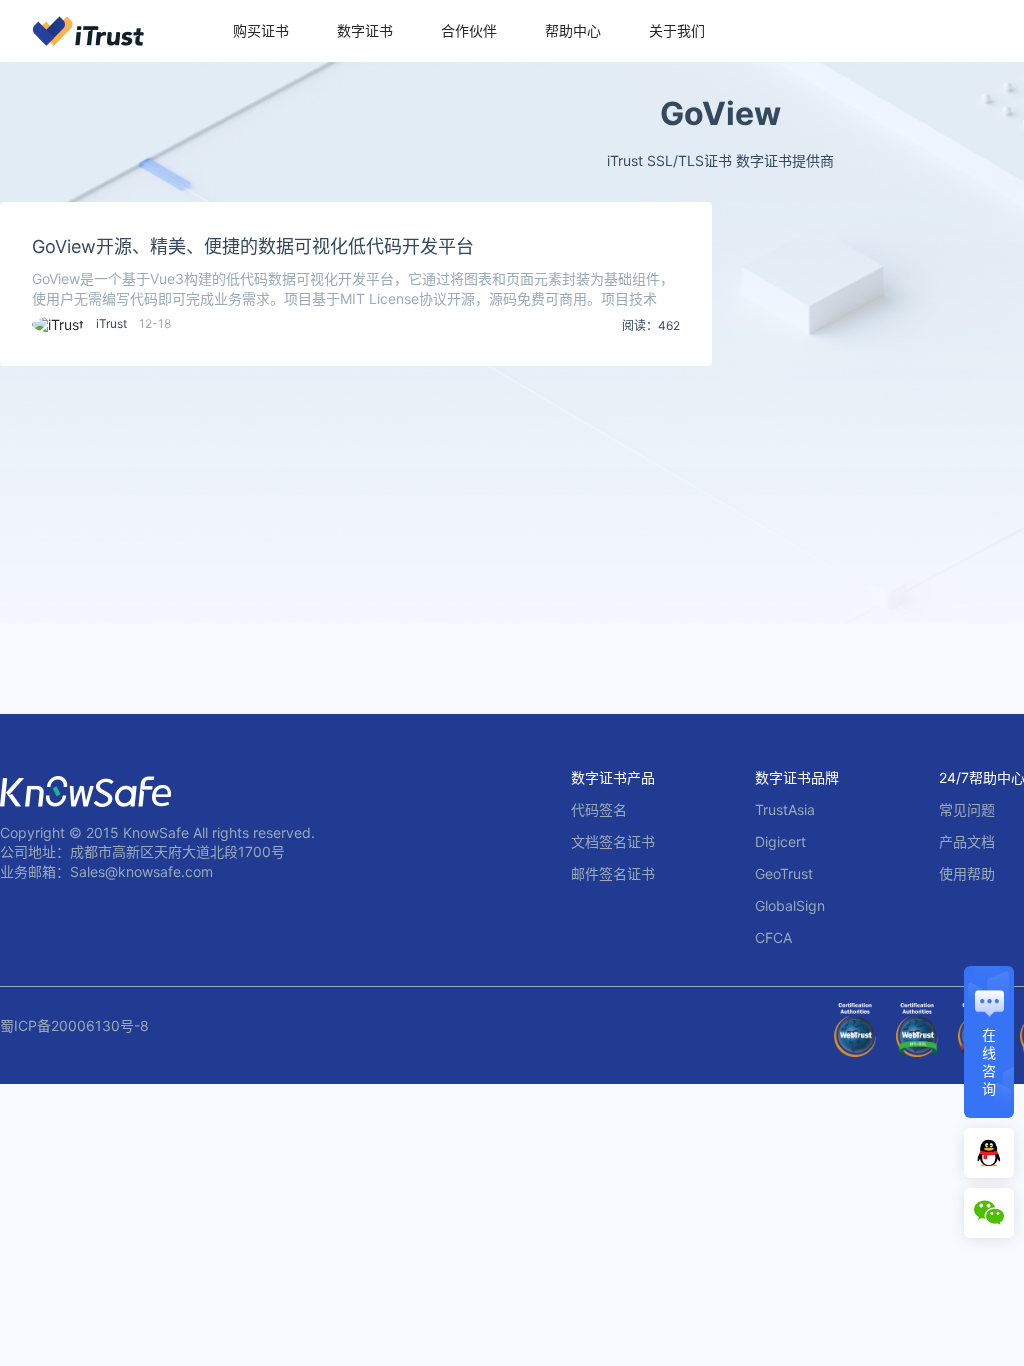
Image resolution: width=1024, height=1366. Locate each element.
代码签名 (599, 809)
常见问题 (967, 809)
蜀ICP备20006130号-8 (74, 1025)
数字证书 (365, 30)
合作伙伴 (469, 30)
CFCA (773, 937)
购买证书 (261, 30)
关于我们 (677, 30)
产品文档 (967, 841)
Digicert (780, 841)
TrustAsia (785, 809)
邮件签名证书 (613, 873)
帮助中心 (573, 30)
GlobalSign (790, 905)
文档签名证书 (613, 841)
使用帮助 (967, 873)
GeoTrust (784, 873)
